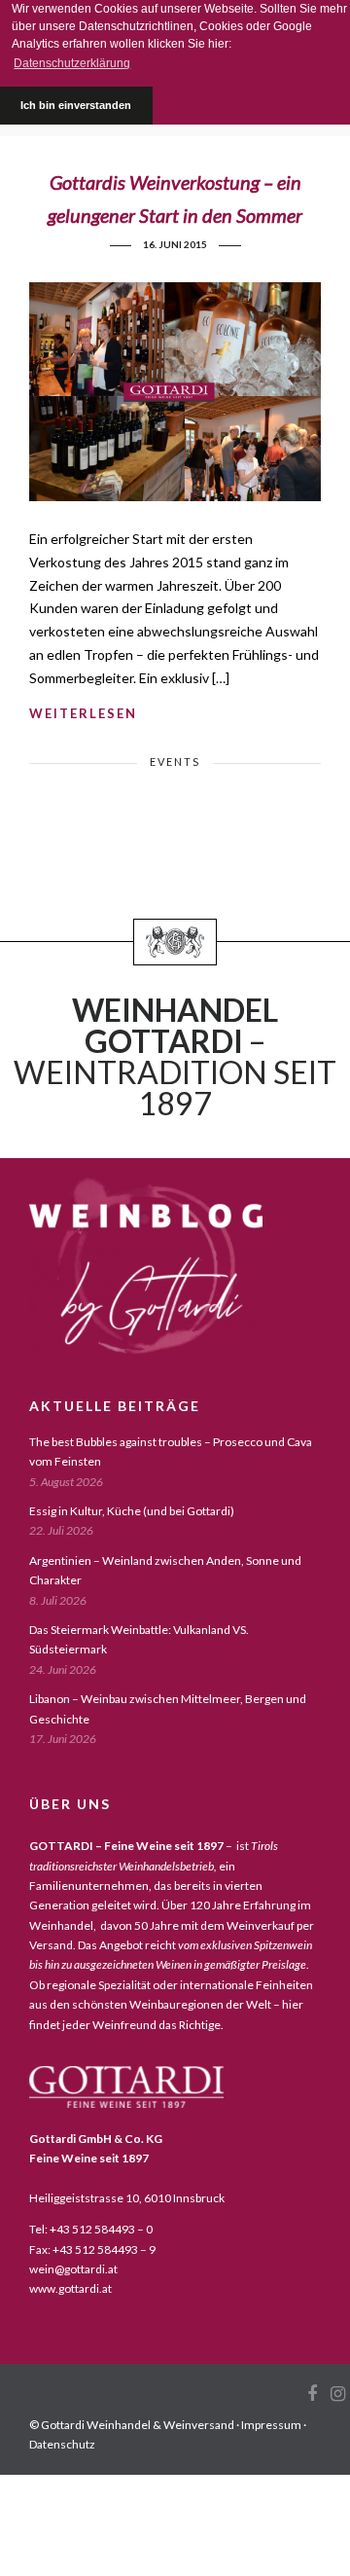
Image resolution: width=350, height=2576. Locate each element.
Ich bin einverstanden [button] (76, 105)
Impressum (271, 2425)
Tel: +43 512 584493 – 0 (91, 2229)
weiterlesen (83, 713)
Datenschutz (62, 2444)
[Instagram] (337, 2394)
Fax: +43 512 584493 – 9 (92, 2249)
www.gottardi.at (70, 2288)
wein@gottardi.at (73, 2269)
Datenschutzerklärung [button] (72, 63)
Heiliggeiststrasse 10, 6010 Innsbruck (127, 2198)
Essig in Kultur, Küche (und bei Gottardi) (132, 1511)
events (175, 762)
